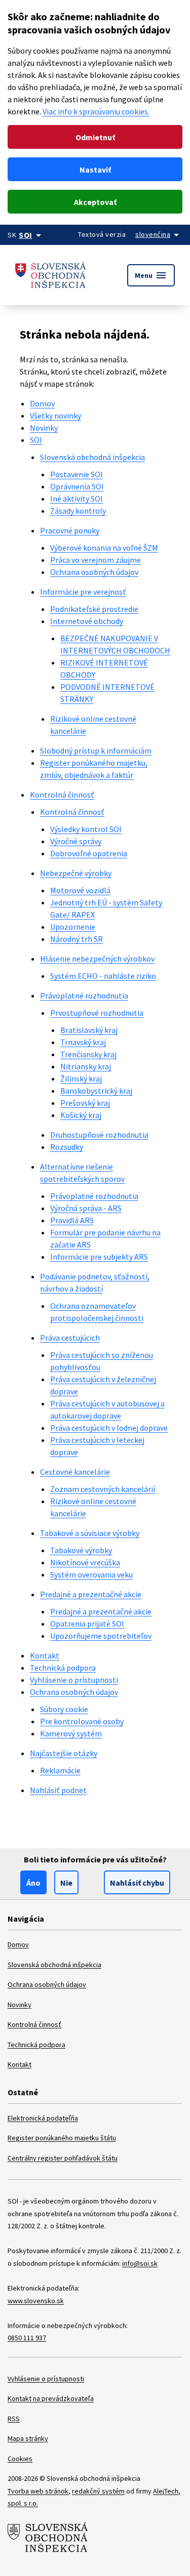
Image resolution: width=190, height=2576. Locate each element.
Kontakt (45, 1655)
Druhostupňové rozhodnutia (99, 1135)
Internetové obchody (87, 621)
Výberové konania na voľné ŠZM (104, 548)
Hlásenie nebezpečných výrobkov (97, 959)
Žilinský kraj (81, 1078)
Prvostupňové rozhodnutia (97, 1013)
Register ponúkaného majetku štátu (62, 2138)
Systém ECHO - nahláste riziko (103, 976)
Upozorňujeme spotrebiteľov (101, 1636)
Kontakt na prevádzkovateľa (51, 2398)
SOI (36, 440)
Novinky (44, 428)
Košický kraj (81, 1115)
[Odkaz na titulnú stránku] (51, 275)
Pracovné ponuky (70, 530)
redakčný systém (98, 2491)
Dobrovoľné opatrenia (89, 853)
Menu (151, 275)
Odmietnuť (95, 137)
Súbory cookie (64, 1709)
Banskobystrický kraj (96, 1091)
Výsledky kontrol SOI (86, 829)
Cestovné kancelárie (75, 1472)
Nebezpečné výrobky (76, 873)
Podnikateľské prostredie (94, 609)
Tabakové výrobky (81, 1550)
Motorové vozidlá (80, 890)
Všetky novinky (55, 416)
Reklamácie (60, 1770)
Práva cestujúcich (70, 1338)
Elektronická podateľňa (43, 2118)
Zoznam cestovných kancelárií (103, 1489)
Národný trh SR (77, 939)
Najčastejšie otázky (64, 1753)
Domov (42, 403)
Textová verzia (102, 234)
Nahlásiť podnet (58, 1790)
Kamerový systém (71, 1733)
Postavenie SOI (77, 474)
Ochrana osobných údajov (94, 572)
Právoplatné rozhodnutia (84, 995)
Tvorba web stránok (38, 2491)
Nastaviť (95, 170)
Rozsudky (67, 1147)
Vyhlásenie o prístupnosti (74, 1680)
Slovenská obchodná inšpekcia (92, 457)
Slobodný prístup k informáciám (96, 751)
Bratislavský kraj (89, 1030)
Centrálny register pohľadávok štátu (63, 2158)
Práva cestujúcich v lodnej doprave (109, 1428)
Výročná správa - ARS (86, 1208)
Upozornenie (73, 927)
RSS (14, 2419)
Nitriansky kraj (86, 1066)
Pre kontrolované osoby (82, 1721)
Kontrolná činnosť (62, 795)
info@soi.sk (140, 2263)
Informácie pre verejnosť (83, 592)
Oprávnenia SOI (77, 486)
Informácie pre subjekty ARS (99, 1257)
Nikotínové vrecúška (85, 1562)
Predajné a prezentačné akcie (91, 1594)
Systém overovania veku (91, 1574)
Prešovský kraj (85, 1103)
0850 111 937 (27, 2338)
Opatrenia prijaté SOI (87, 1624)
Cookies (20, 2459)
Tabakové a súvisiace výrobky (90, 1533)
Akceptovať (95, 202)
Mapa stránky (28, 2438)
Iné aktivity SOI (77, 498)
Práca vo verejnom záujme (96, 560)
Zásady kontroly (78, 511)
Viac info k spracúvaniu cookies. (96, 111)
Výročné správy (76, 841)
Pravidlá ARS (72, 1220)
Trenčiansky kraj (88, 1054)
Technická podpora (63, 1668)
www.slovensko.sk (36, 2301)
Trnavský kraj (83, 1042)
